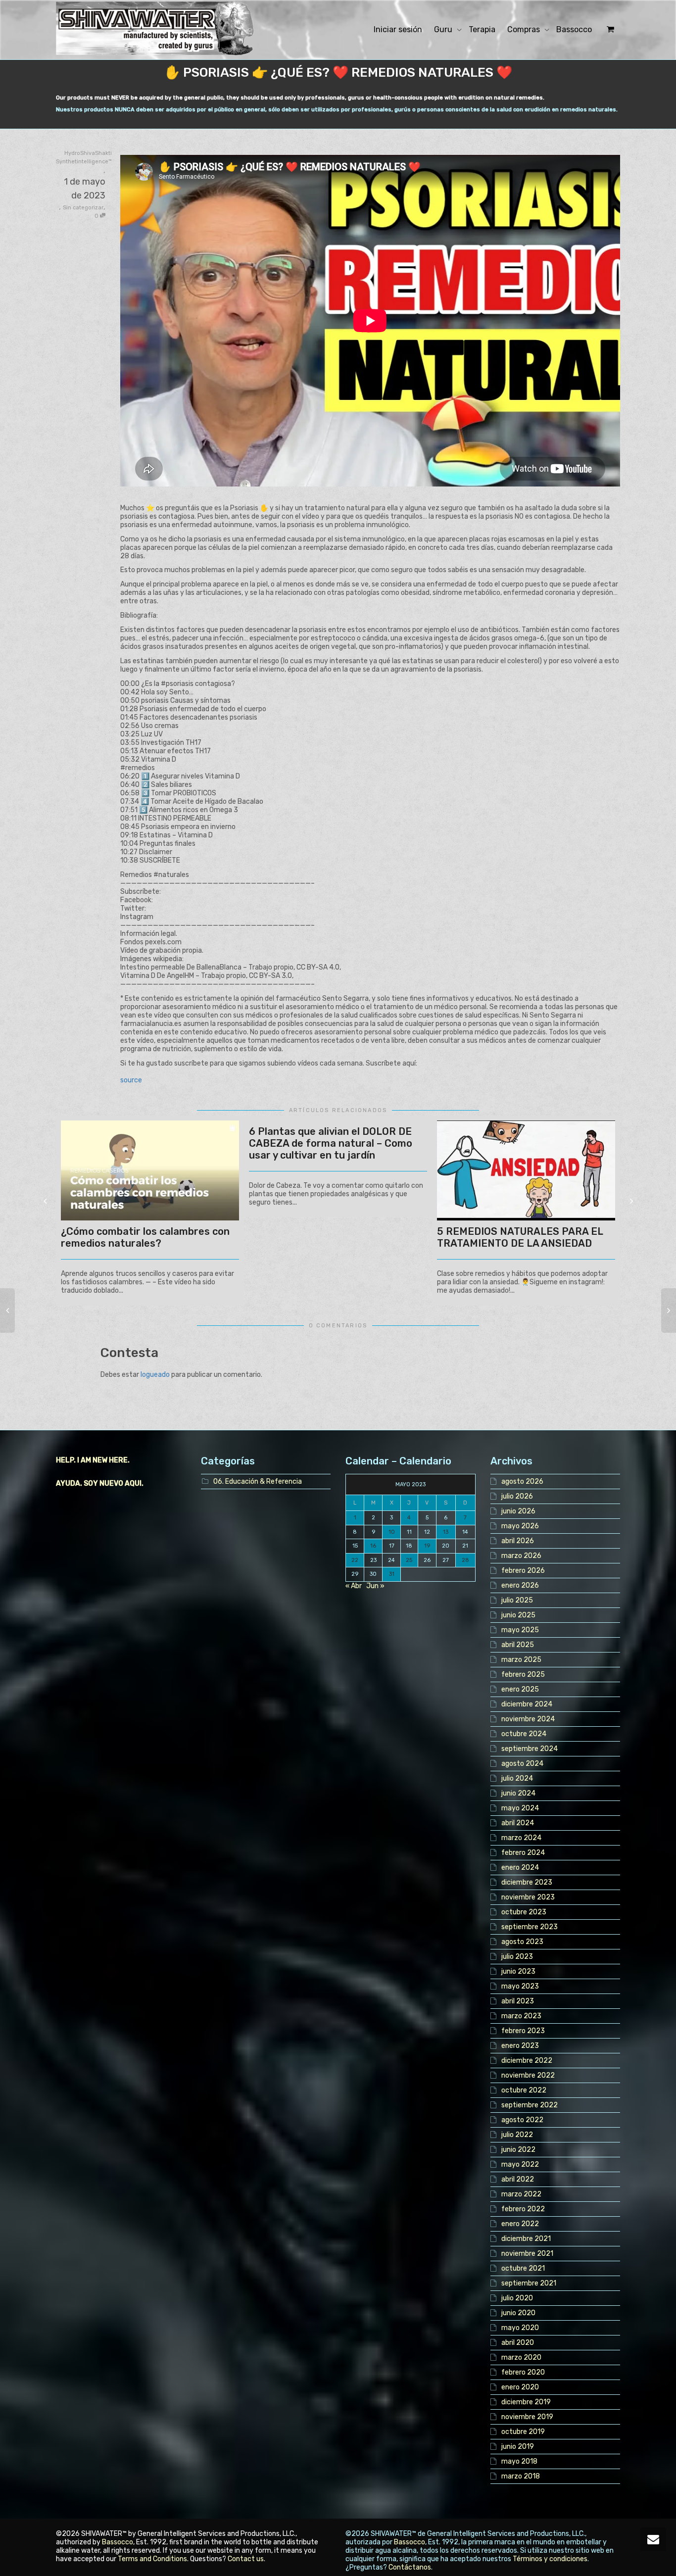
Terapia (482, 29)
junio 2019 (518, 2447)
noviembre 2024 (528, 1719)
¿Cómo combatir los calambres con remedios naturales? (145, 1237)
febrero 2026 (523, 1571)
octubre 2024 (524, 1734)
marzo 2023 (521, 2016)
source (131, 1080)
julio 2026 (517, 1496)
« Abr (354, 1586)
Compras (525, 29)
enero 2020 (520, 2387)
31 (392, 1574)
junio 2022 (518, 2150)
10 (392, 1532)
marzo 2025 (521, 1660)
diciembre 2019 (526, 2402)
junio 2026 (518, 1511)
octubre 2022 (524, 2090)
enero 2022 (520, 2224)
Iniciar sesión (398, 29)
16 (373, 1546)
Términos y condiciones (550, 2559)
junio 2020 (518, 2313)
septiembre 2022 (530, 2105)
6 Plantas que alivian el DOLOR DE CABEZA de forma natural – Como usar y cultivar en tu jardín (331, 1143)
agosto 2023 (522, 1942)
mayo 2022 (520, 2164)
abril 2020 (518, 2343)
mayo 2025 (520, 1630)
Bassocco (574, 29)
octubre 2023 (524, 1912)
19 (427, 1546)
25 (409, 1560)
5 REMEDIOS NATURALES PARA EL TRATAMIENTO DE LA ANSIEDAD (520, 1237)
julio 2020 (517, 2298)
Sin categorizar (83, 208)
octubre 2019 (523, 2432)
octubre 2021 (523, 2268)
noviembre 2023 (528, 1897)
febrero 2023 (523, 2031)
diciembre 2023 (527, 1882)
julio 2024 (517, 1778)
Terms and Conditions (152, 2559)
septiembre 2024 (530, 1749)
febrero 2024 (523, 1853)
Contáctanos (410, 2567)
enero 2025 (520, 1689)
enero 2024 (520, 1868)
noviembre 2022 (528, 2075)
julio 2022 (517, 2135)
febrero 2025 (523, 1675)
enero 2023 (520, 2046)
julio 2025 (517, 1600)
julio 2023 (517, 1957)
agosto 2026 (522, 1482)
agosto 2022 (522, 2120)
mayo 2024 (520, 1808)
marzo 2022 (521, 2194)
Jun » (375, 1586)
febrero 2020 (523, 2372)
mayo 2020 (520, 2328)
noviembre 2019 (527, 2417)
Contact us (246, 2559)
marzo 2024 (521, 1838)
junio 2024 (518, 1793)
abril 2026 (518, 1541)
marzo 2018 (521, 2476)
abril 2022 (518, 2179)
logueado (155, 1375)
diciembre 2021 (526, 2239)
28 (465, 1560)
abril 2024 (518, 1823)
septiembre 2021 (529, 2283)
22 (355, 1560)
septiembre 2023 (530, 1927)
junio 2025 (518, 1615)
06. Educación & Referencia (258, 1482)
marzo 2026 (521, 1556)
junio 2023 (518, 1971)
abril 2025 (518, 1645)
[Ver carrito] (609, 30)
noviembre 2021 (527, 2254)
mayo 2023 (520, 1986)
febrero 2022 (523, 2209)
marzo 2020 (521, 2357)
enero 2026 (520, 1585)
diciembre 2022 (527, 2061)
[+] (150, 1171)
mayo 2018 (519, 2461)
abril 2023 (518, 2001)
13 (446, 1532)
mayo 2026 (520, 1526)
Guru (444, 29)
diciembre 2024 (527, 1704)
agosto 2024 (522, 1764)
